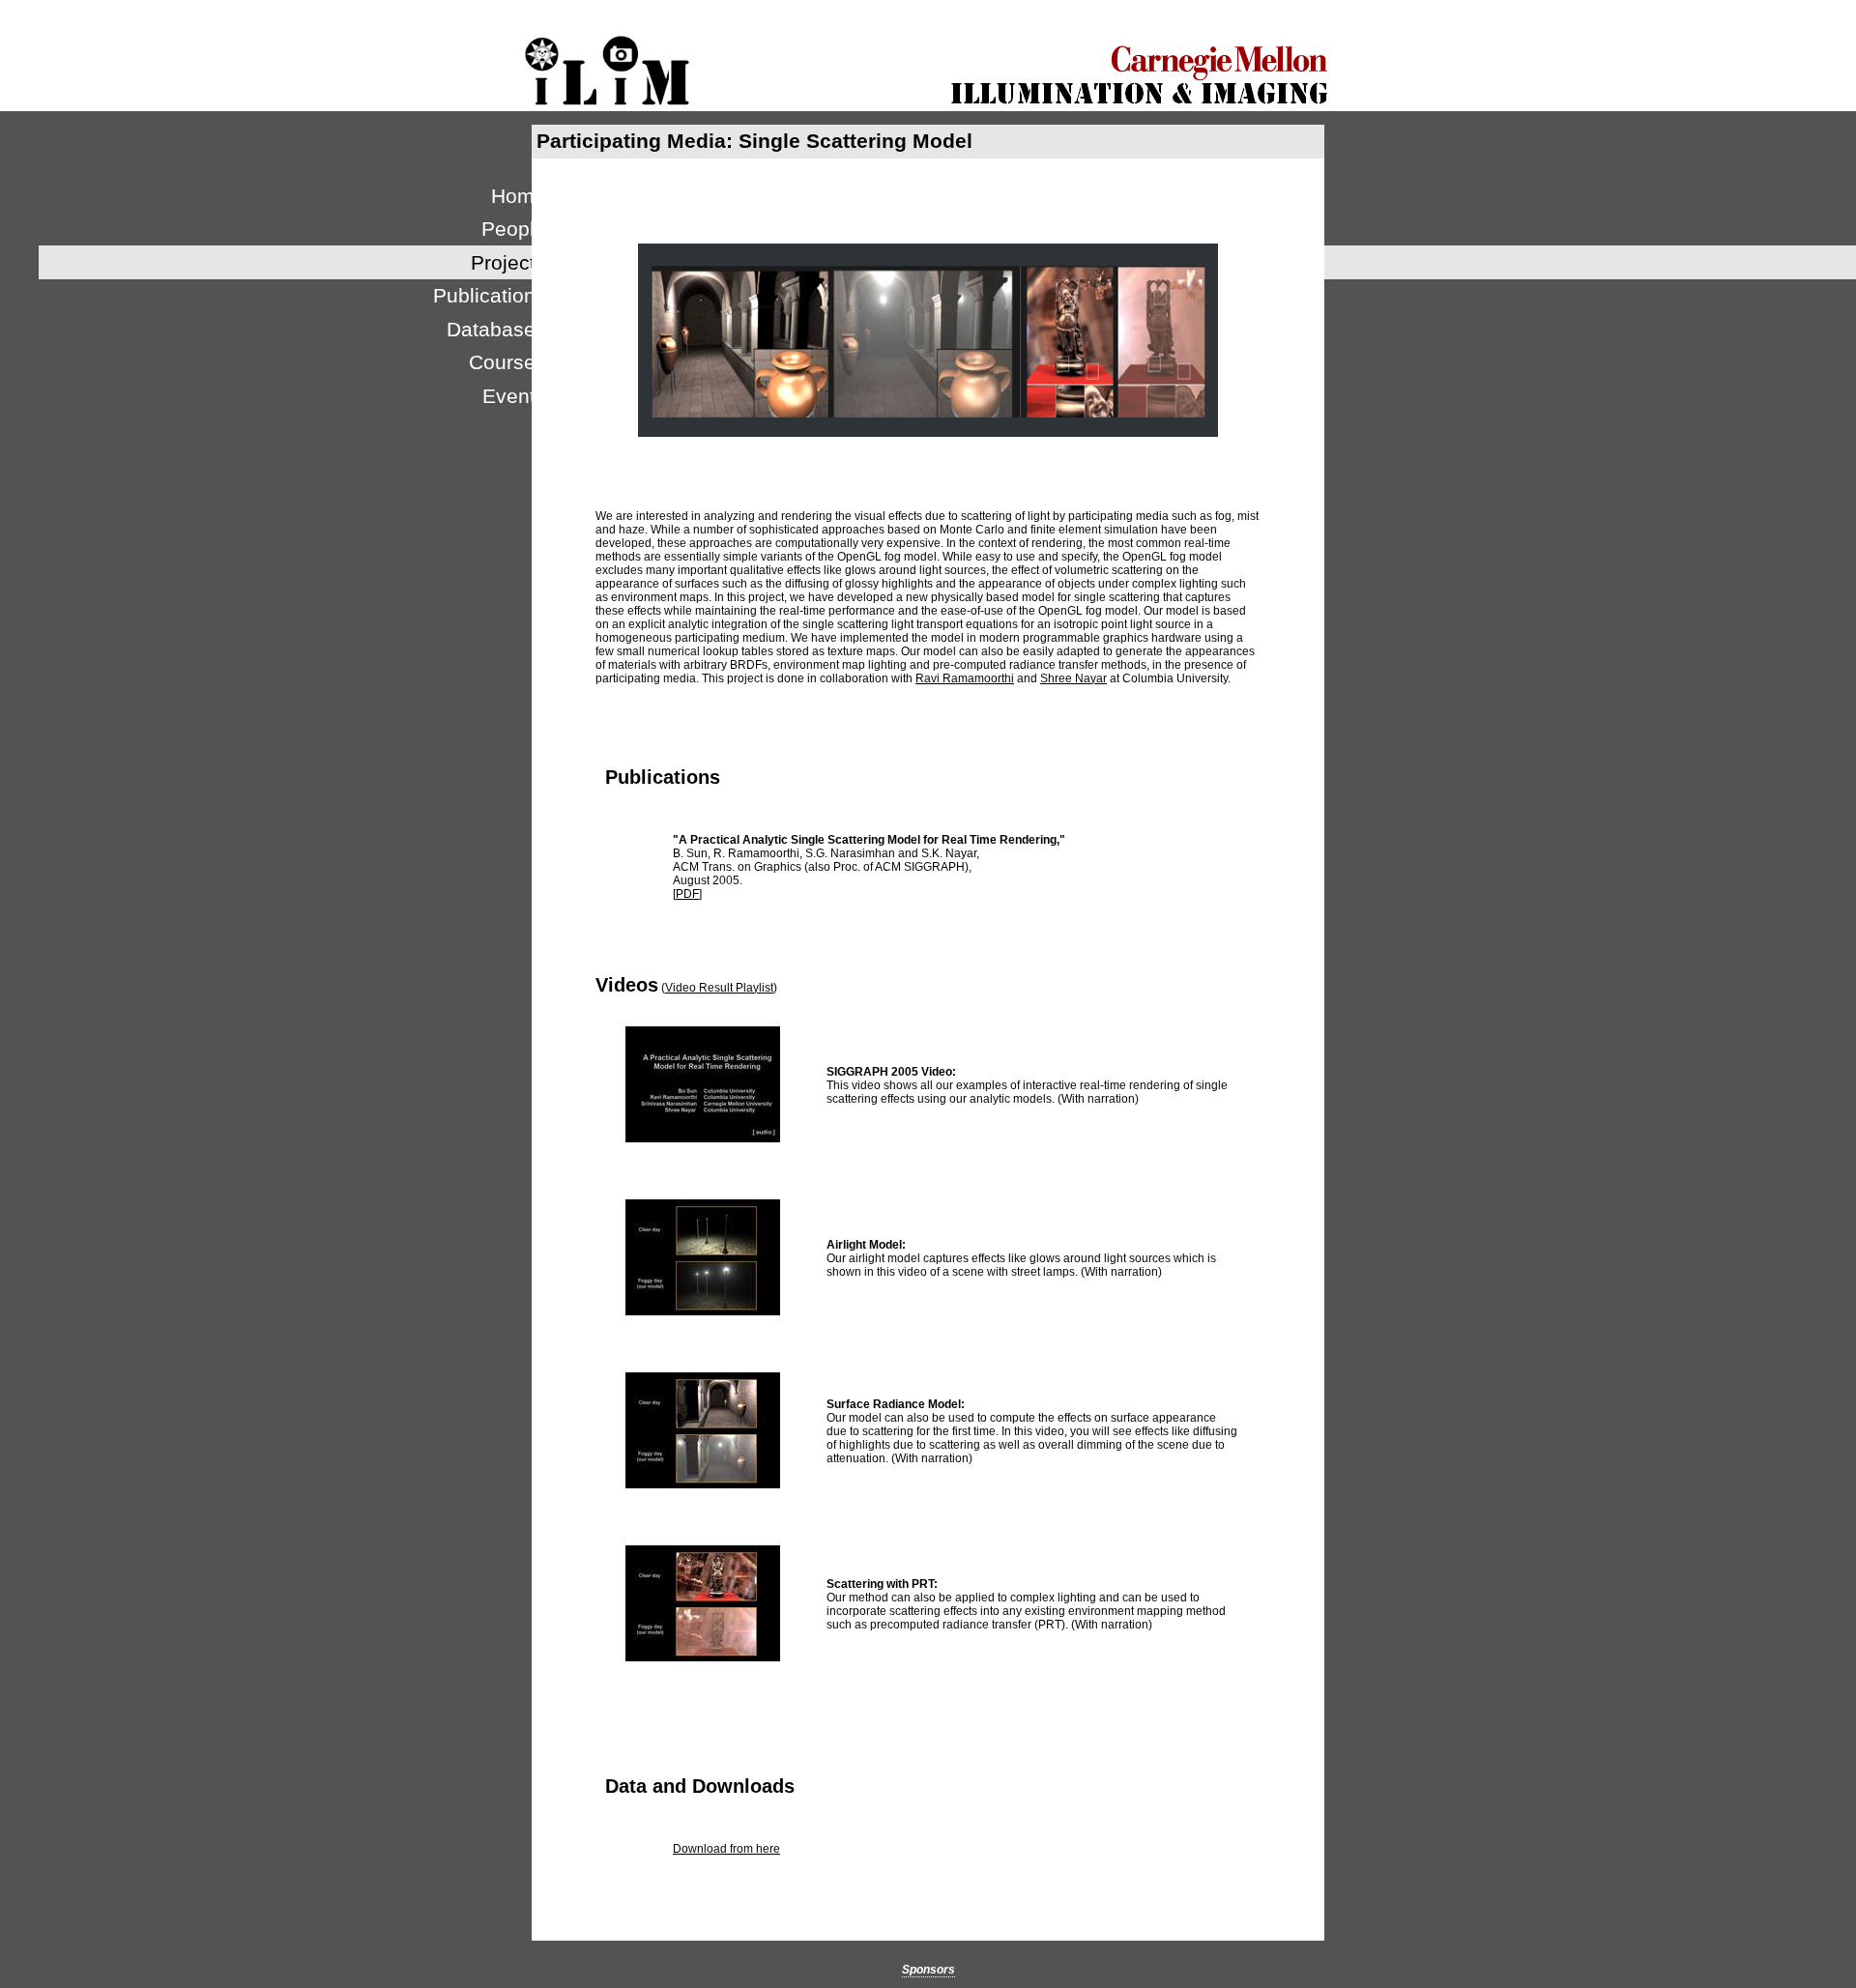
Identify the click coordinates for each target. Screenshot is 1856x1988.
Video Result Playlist (719, 988)
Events (514, 396)
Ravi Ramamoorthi (965, 678)
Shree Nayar (1073, 678)
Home (519, 196)
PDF (687, 894)
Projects (508, 262)
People (514, 229)
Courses (507, 362)
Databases (496, 329)
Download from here (726, 1849)
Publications (490, 295)
